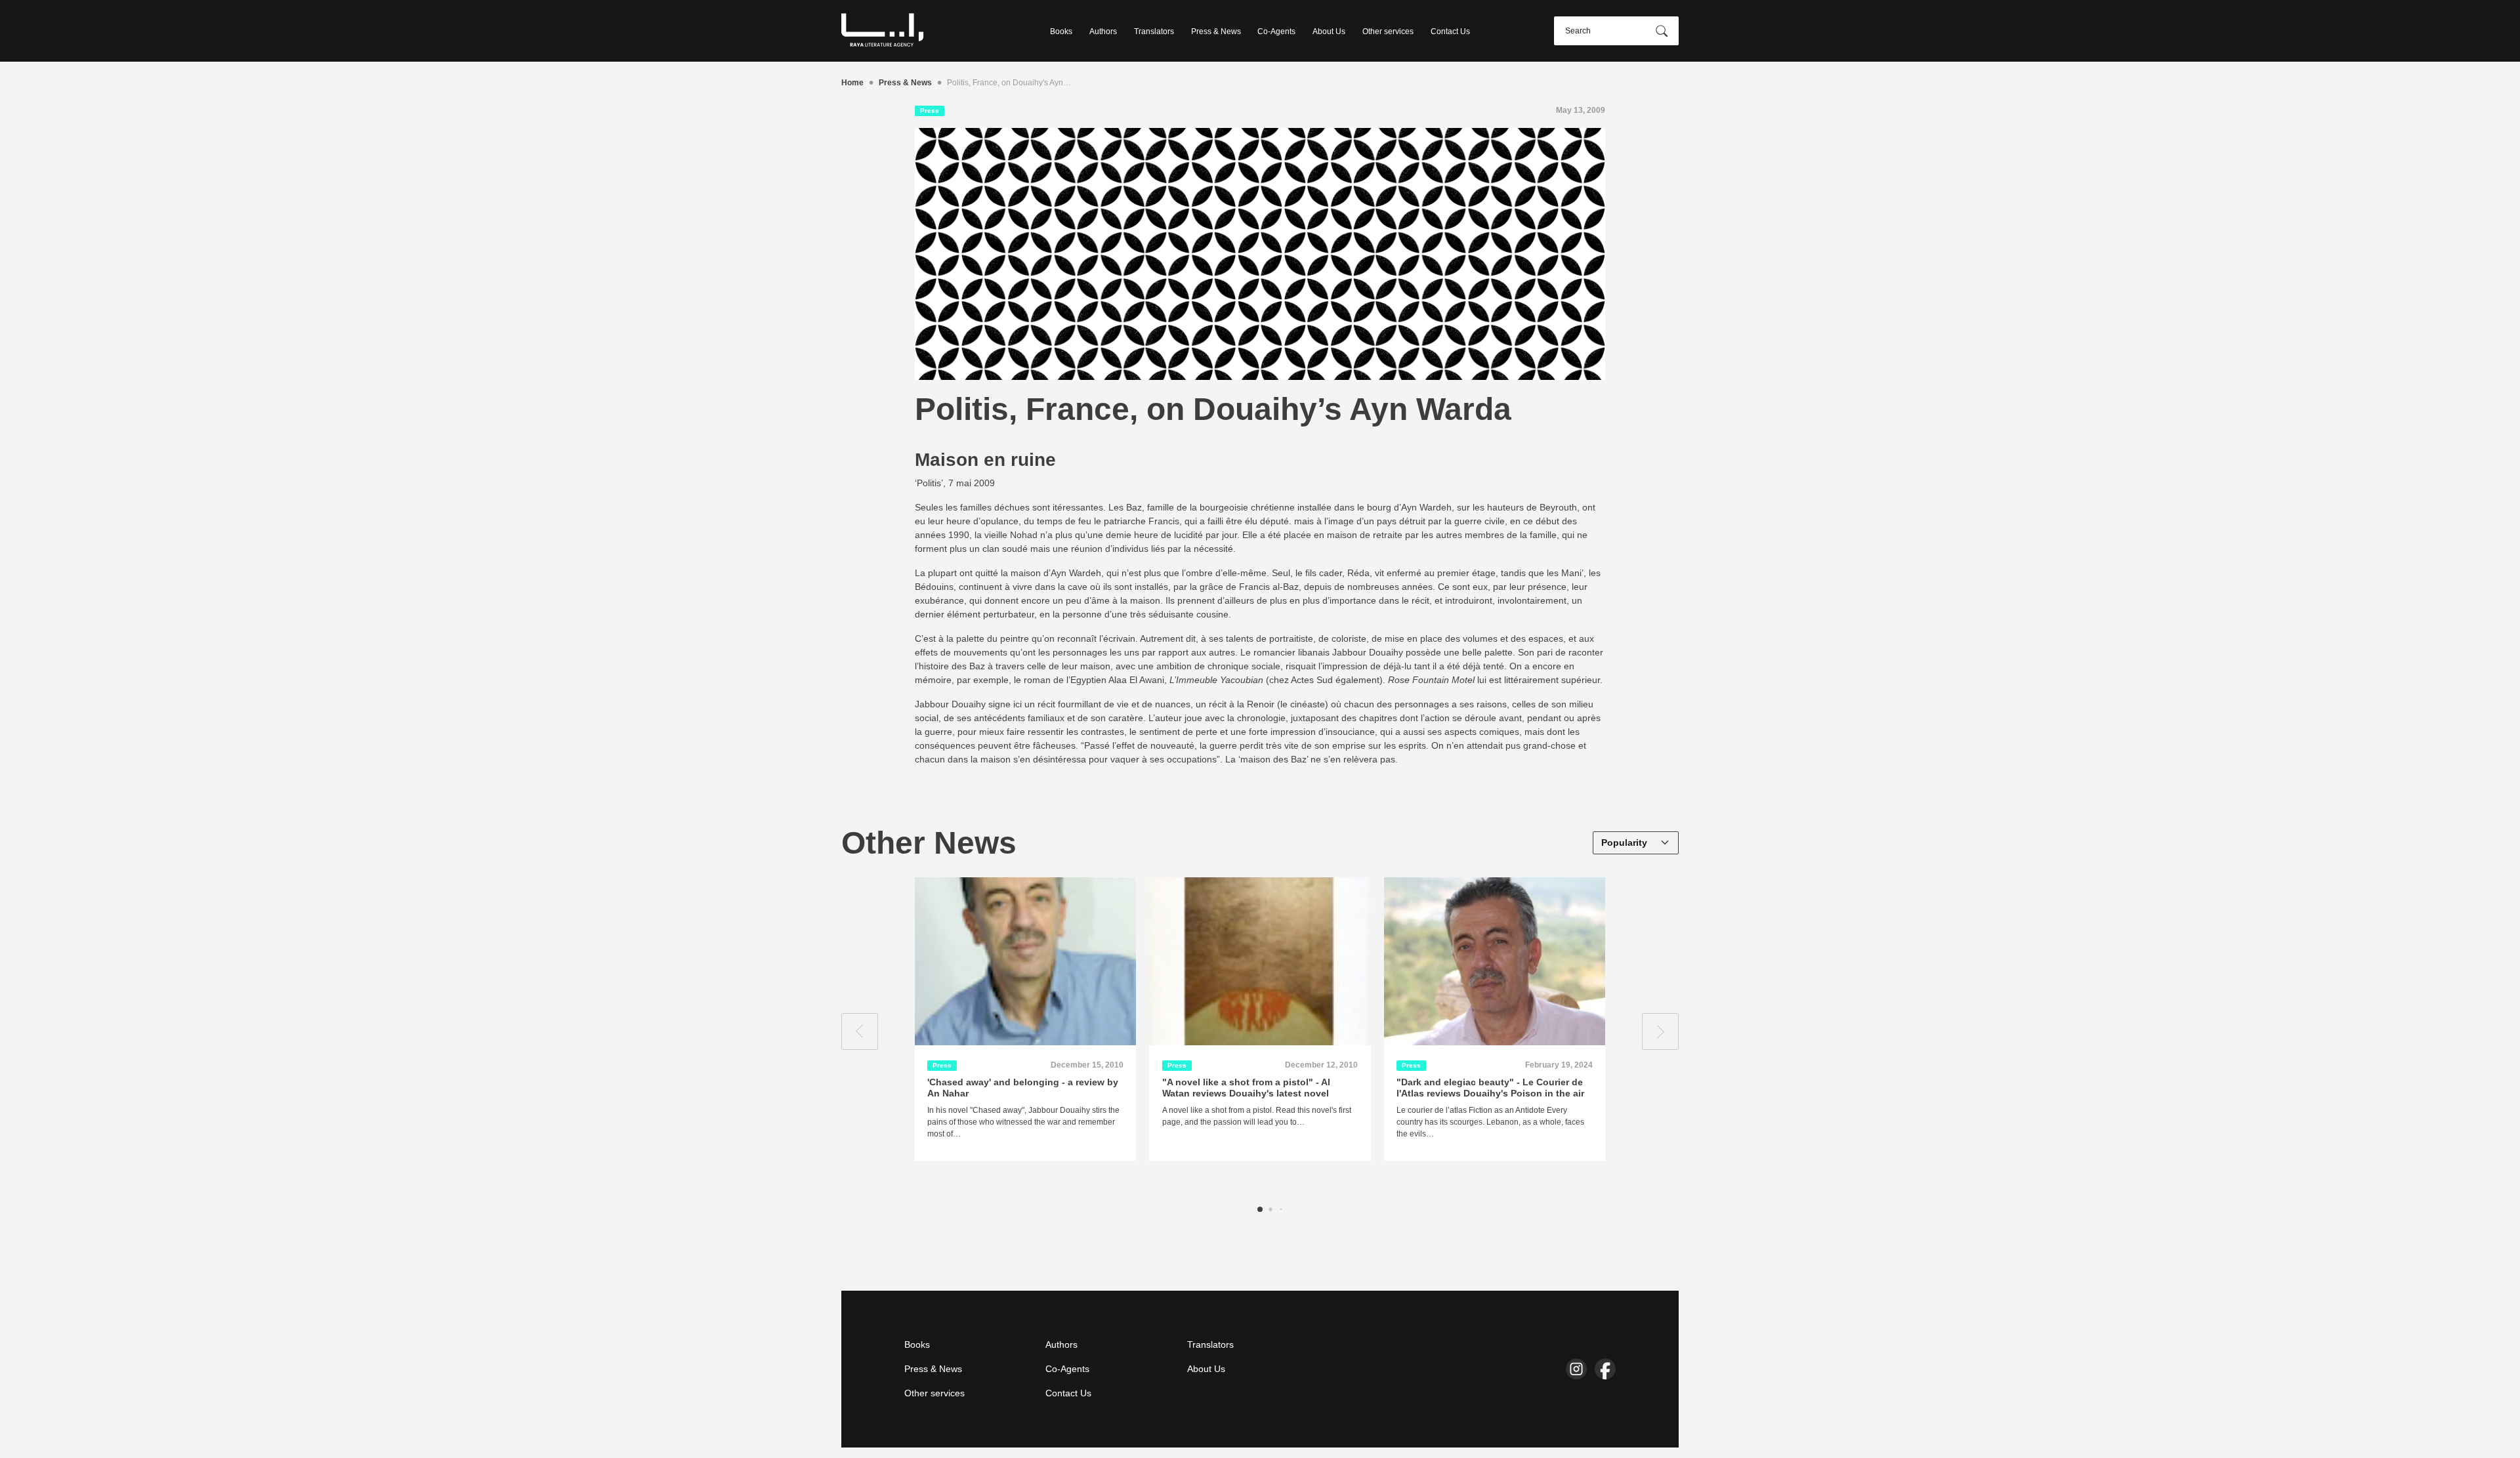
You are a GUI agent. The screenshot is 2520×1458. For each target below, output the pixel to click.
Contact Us (1450, 31)
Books (1061, 31)
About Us (1329, 31)
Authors (1103, 31)
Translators (1154, 31)
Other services (1388, 31)
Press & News (1216, 31)
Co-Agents (1276, 31)
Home (852, 83)
